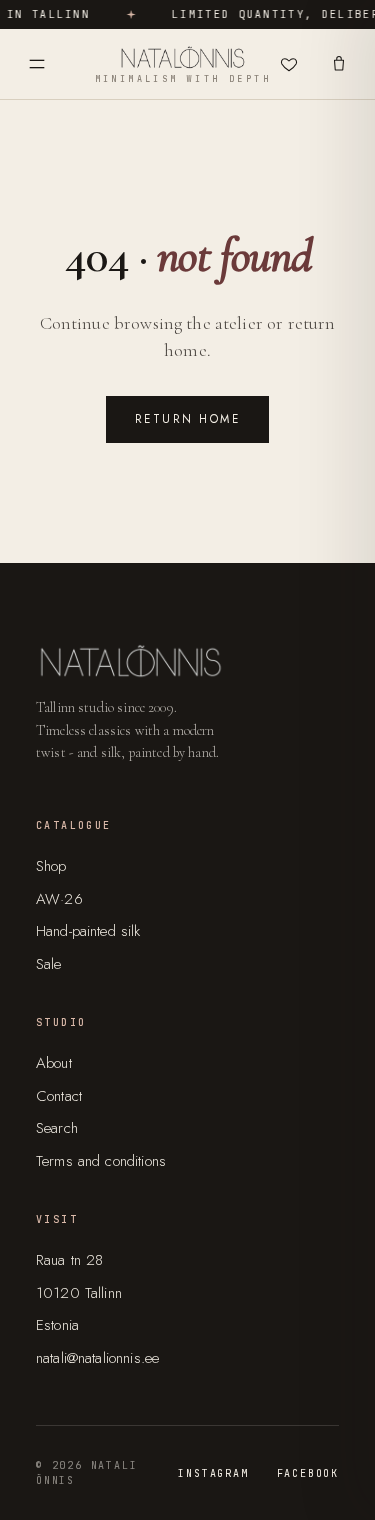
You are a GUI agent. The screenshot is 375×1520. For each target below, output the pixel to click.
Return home (188, 419)
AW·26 (59, 899)
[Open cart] (339, 64)
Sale (49, 964)
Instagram (213, 1473)
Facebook (308, 1473)
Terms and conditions (101, 1161)
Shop (51, 866)
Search (57, 1128)
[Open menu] (37, 64)
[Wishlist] (289, 64)
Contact (59, 1096)
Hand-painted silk (88, 931)
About (54, 1063)
